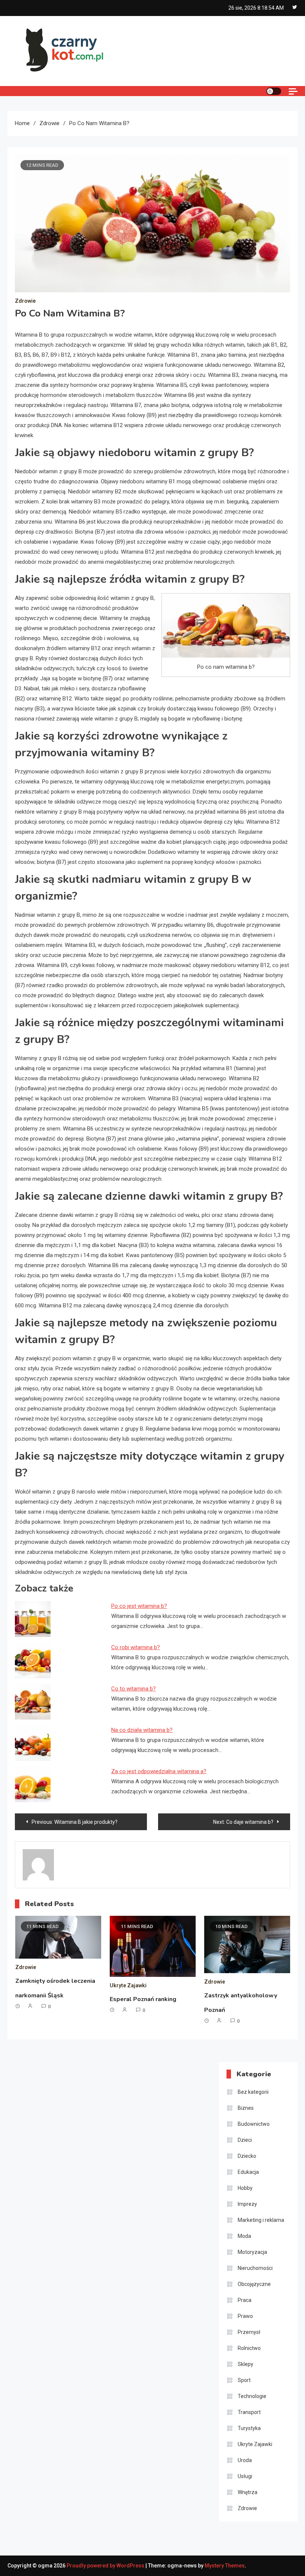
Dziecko (247, 2156)
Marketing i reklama (261, 2220)
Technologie (252, 2396)
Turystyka (249, 2428)
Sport (244, 2380)
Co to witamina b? (134, 1689)
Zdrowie (25, 301)
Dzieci (245, 2140)
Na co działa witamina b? (142, 1730)
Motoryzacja (252, 2252)
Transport (249, 2412)
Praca (245, 2300)
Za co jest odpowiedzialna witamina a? (159, 1771)
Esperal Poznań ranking (143, 1999)
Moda (244, 2236)
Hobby (245, 2188)
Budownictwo (254, 2124)
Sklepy (245, 2364)
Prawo (245, 2316)
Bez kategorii (253, 2092)
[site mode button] (274, 91)
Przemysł (249, 2332)
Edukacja (248, 2172)
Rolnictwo (249, 2348)
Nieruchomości (255, 2268)
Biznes (246, 2108)
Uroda (245, 2460)
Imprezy (247, 2204)
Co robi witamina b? (136, 1647)
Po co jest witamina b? (139, 1606)
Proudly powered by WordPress (106, 2566)
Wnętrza (248, 2492)
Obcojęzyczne (254, 2284)
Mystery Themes (225, 2566)
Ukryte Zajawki (128, 1985)
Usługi (245, 2476)
